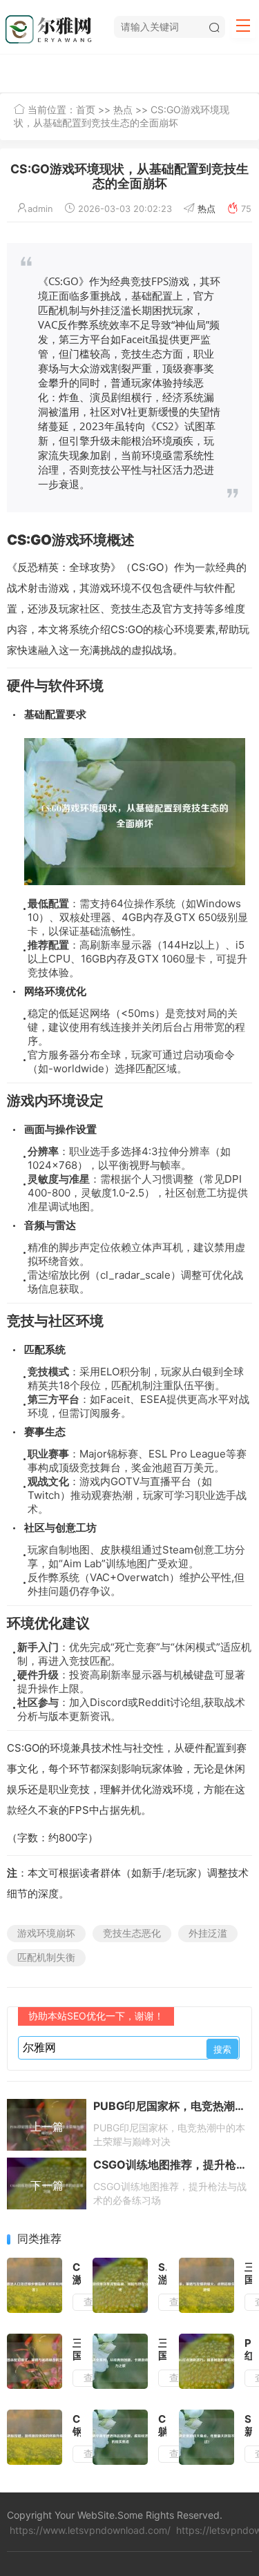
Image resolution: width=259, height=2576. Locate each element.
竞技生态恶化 (132, 1933)
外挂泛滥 (208, 1933)
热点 (123, 109)
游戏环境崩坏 (46, 1933)
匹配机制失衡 (46, 1957)
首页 (86, 109)
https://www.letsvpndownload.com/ (90, 2530)
